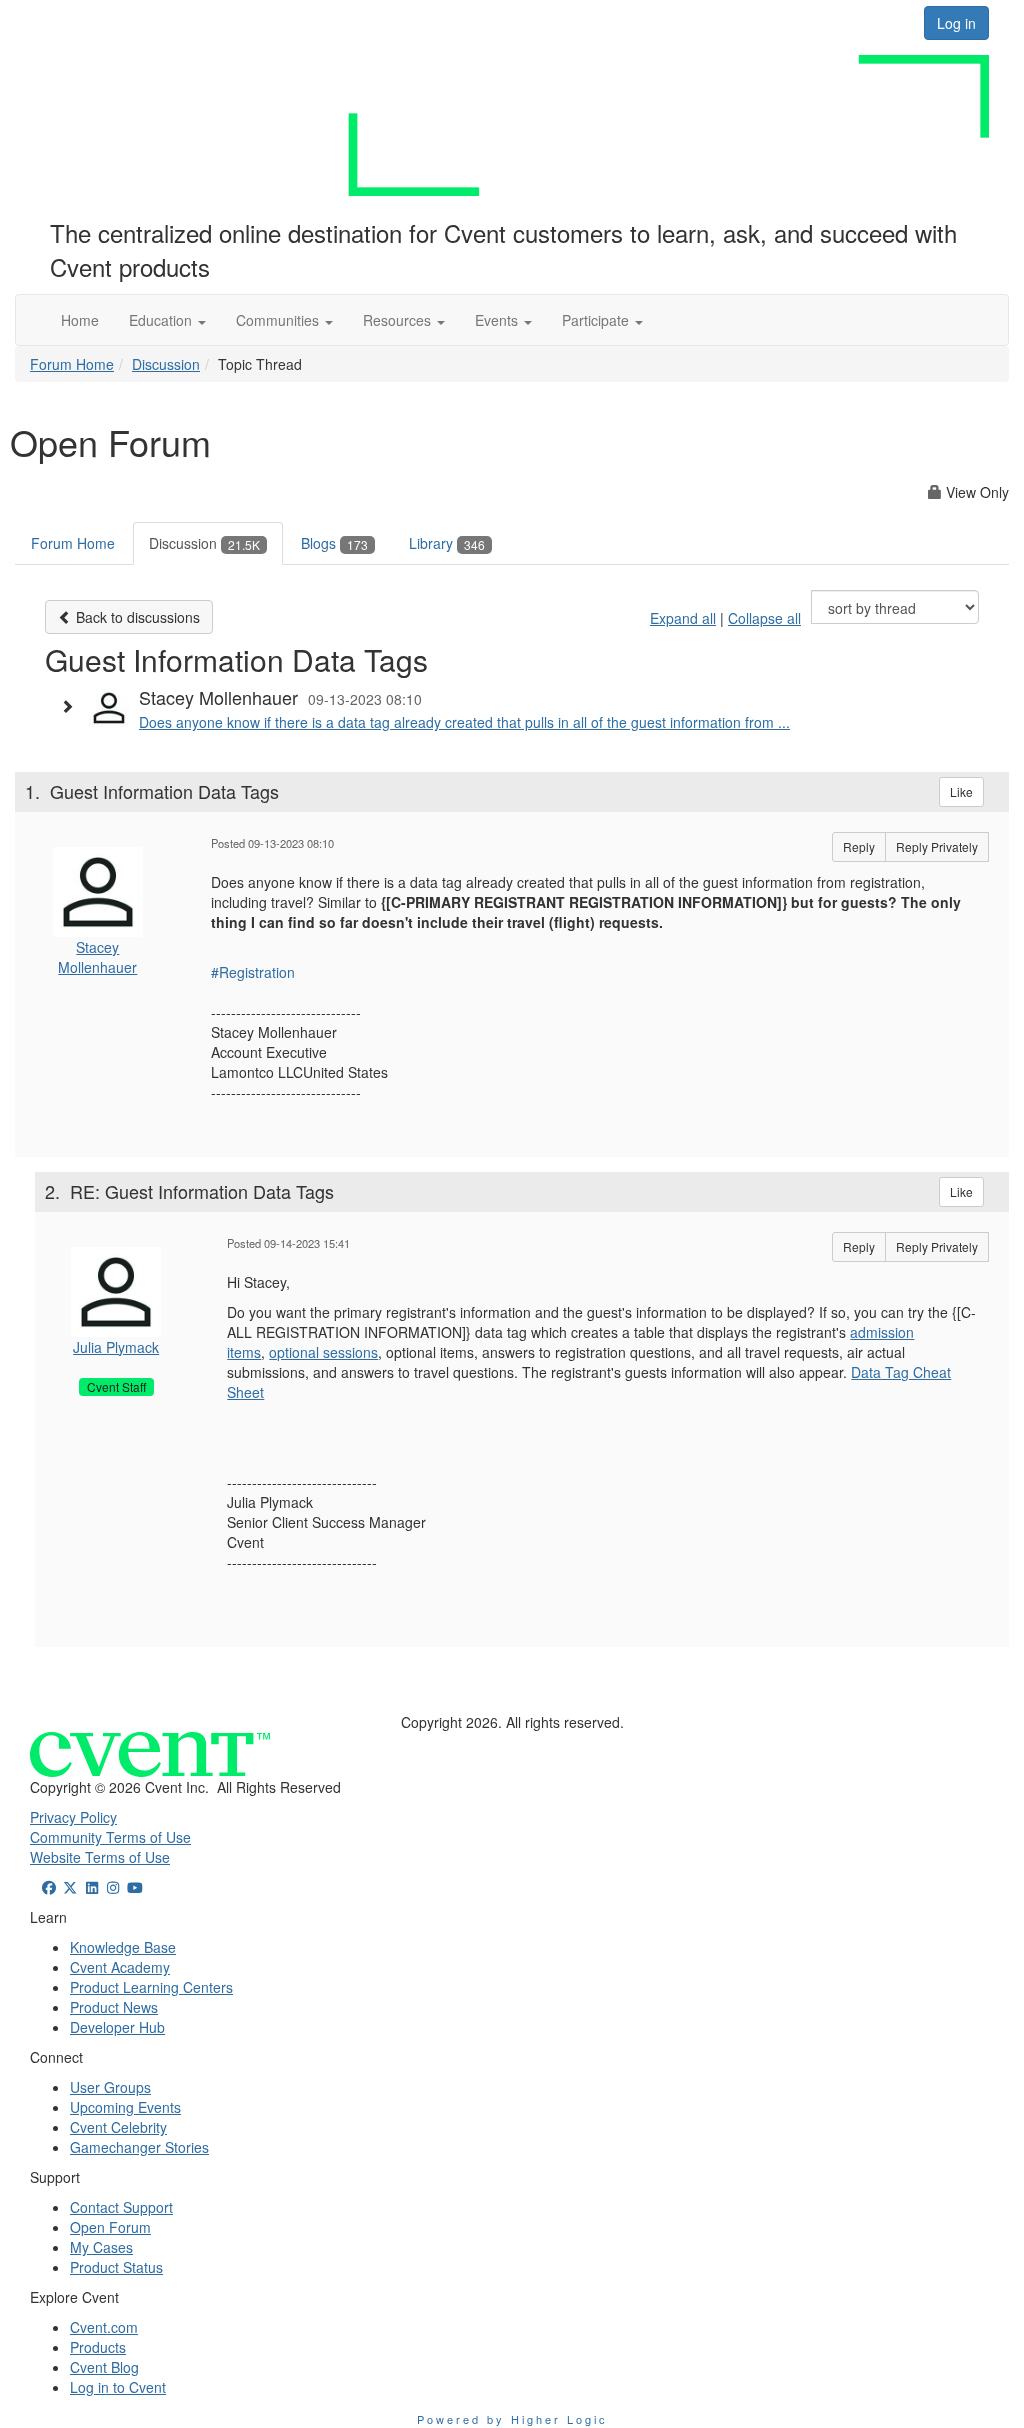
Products (98, 2347)
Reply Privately (937, 846)
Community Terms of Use (110, 1837)
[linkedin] (92, 1887)
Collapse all (764, 618)
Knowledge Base (123, 1947)
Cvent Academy (120, 1967)
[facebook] (49, 1887)
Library (447, 543)
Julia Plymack (116, 1347)
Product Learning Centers (151, 1987)
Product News (114, 2007)
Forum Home (72, 364)
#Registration (253, 972)
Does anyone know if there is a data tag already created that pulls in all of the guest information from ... (464, 722)
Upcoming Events (125, 2107)
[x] (71, 1887)
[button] (167, 320)
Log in (956, 23)
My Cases (101, 2247)
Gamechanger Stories (139, 2147)
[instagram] (114, 1887)
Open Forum (110, 2227)
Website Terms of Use (100, 1857)
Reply (859, 846)
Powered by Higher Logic (512, 2419)
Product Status (116, 2267)
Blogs (334, 543)
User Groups (110, 2087)
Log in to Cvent (118, 2387)
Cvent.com (104, 2327)
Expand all (683, 618)
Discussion (166, 364)
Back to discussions (136, 617)
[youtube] (135, 1887)
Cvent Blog (104, 2367)
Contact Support (121, 2207)
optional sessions (323, 1352)
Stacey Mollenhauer (97, 957)
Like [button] (961, 791)
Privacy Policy (73, 1817)
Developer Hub (117, 2027)
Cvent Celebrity (118, 2127)
